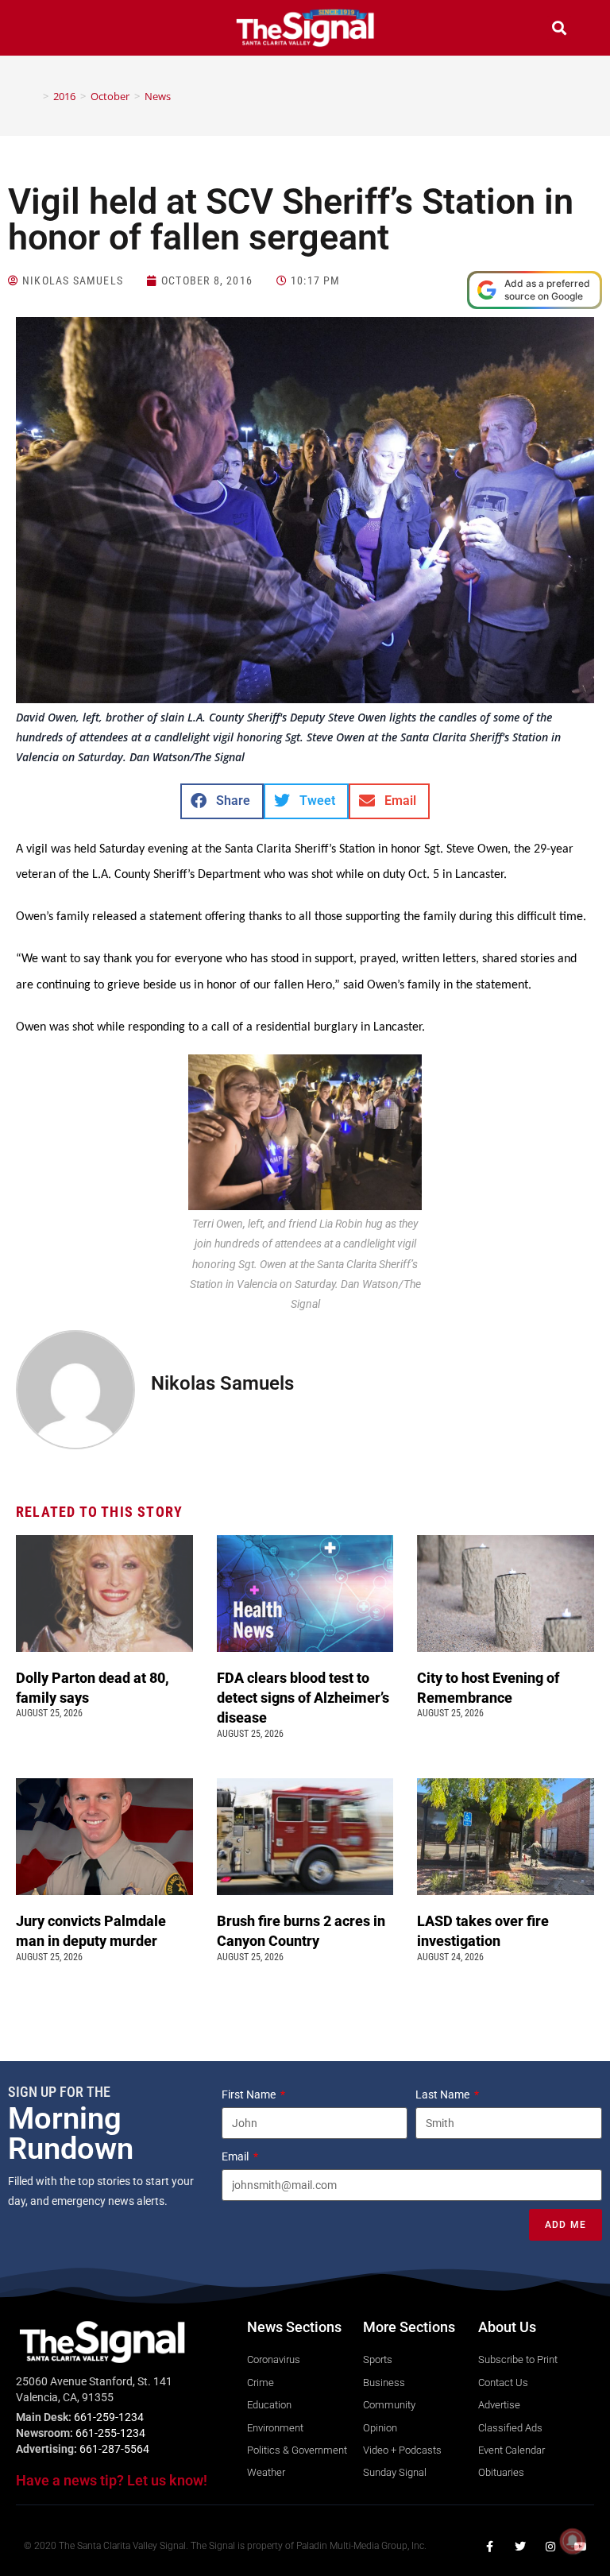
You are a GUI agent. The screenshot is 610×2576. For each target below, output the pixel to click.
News (158, 96)
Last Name (444, 2094)
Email (236, 2156)
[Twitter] (520, 2547)
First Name (250, 2094)
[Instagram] (550, 2547)
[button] (51, 30)
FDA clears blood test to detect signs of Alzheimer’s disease (303, 1698)
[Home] (34, 96)
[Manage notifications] (573, 2541)
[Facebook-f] (490, 2547)
